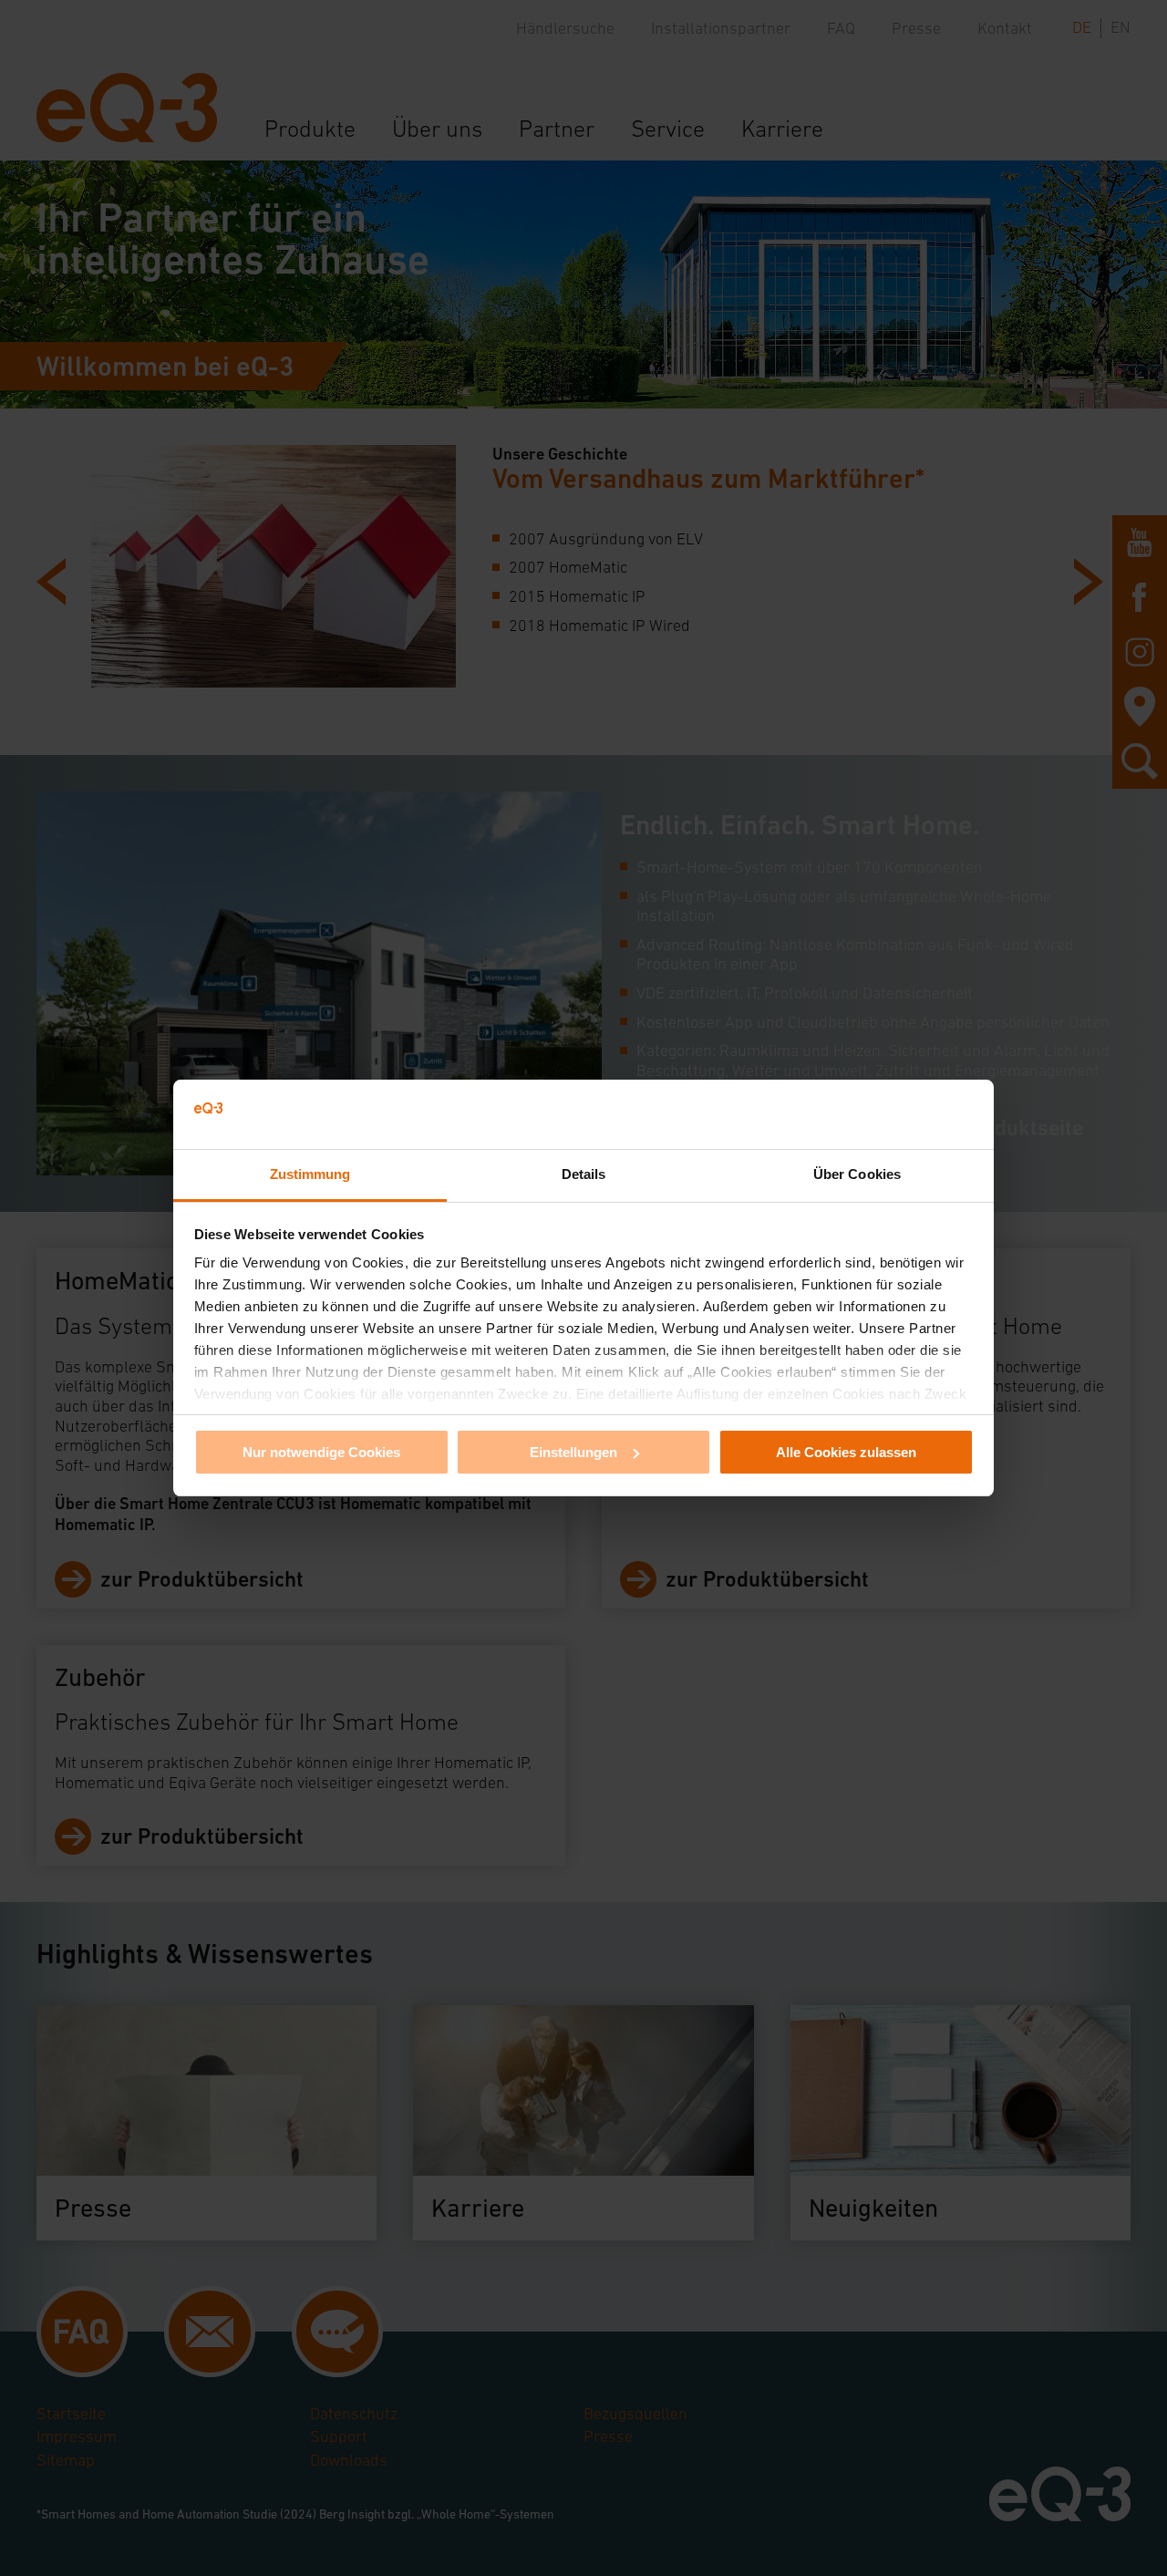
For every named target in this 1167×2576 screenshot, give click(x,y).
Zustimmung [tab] (310, 1174)
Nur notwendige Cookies (321, 1452)
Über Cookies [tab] (857, 1174)
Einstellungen (573, 1452)
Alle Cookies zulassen (846, 1452)
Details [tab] (584, 1174)
